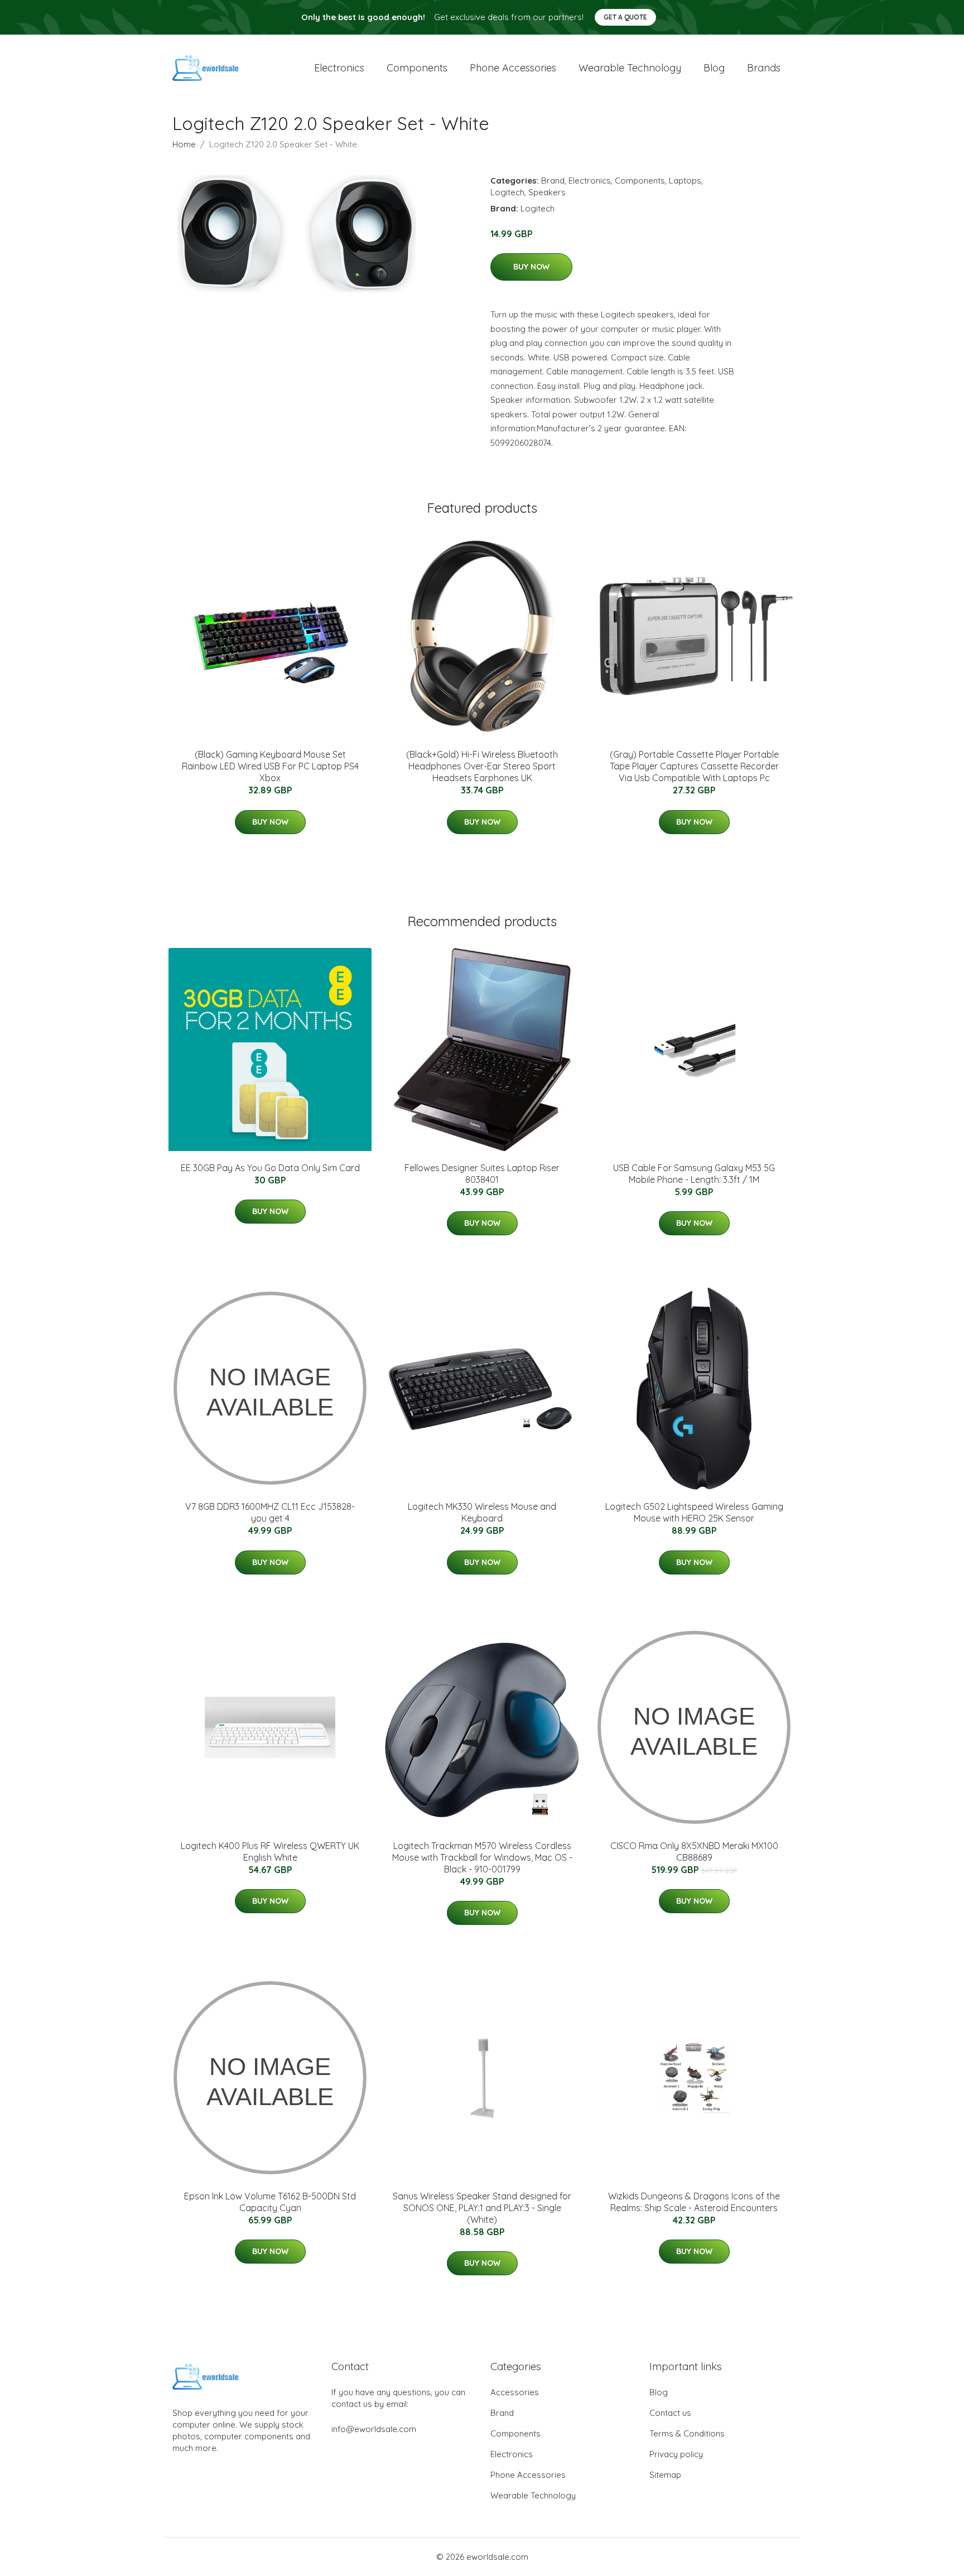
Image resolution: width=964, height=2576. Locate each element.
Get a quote (625, 17)
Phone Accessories (528, 2475)
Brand (553, 180)
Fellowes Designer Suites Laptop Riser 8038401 (482, 1174)
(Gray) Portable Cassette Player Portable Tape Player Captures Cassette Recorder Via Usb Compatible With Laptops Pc (694, 766)
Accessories (515, 2392)
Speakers (547, 192)
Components (417, 68)
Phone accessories (513, 68)
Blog (714, 68)
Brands (764, 68)
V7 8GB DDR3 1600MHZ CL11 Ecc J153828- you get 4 (270, 1512)
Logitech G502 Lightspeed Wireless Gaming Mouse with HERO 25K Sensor (694, 1512)
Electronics (339, 68)
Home (184, 144)
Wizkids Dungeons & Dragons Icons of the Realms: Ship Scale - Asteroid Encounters (694, 2202)
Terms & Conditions (687, 2433)
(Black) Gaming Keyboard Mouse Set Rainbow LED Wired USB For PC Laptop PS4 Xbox (270, 766)
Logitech (507, 192)
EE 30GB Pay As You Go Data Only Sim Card (270, 1168)
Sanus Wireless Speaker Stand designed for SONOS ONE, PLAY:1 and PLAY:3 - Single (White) (482, 2208)
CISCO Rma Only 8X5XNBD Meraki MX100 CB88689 (694, 1852)
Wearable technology (630, 68)
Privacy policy (676, 2454)
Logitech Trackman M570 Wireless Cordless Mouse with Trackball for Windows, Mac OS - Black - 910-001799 (482, 1857)
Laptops (685, 180)
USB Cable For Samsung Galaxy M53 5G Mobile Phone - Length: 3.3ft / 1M (694, 1174)
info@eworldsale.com (374, 2429)
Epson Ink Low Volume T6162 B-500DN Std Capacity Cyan (270, 2202)
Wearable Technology (533, 2495)
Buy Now (531, 267)
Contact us (670, 2413)
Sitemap (665, 2475)
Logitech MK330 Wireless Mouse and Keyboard (482, 1512)
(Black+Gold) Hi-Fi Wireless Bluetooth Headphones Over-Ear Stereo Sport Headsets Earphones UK (482, 766)
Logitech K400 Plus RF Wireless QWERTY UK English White (270, 1852)
